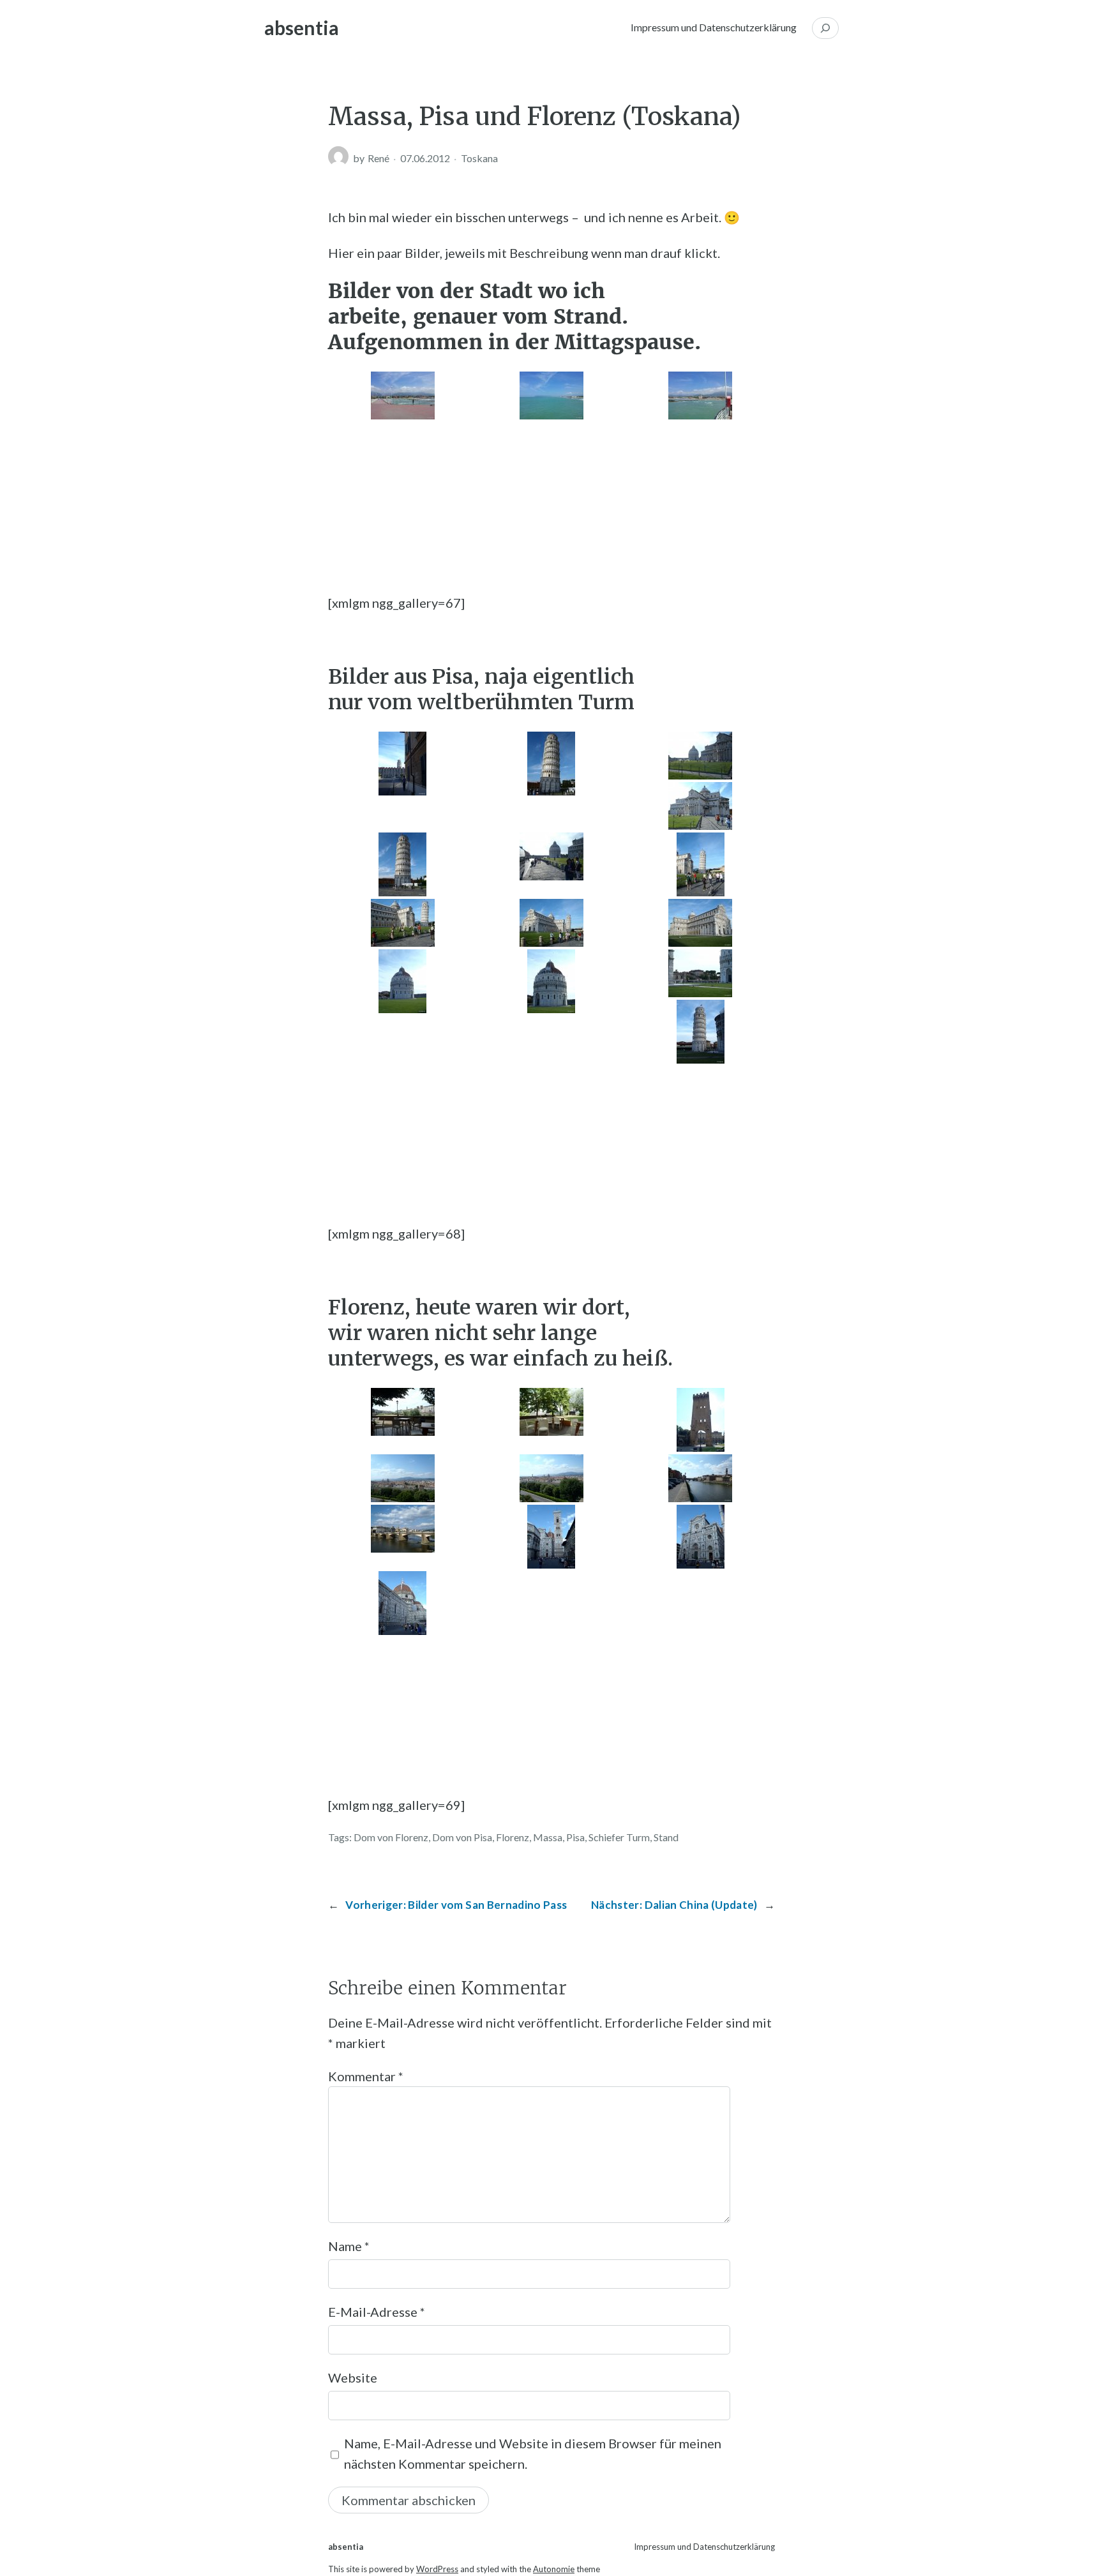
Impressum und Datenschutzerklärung (714, 27)
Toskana (479, 158)
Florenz (513, 1837)
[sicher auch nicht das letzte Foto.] (402, 864)
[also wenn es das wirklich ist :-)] (551, 856)
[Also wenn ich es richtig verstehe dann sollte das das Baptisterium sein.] (701, 756)
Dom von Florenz (391, 1837)
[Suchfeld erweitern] (825, 28)
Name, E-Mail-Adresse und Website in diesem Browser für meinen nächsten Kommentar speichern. (533, 2453)
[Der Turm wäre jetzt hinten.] (701, 923)
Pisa (575, 1837)
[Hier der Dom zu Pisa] (701, 806)
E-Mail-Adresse (377, 2312)
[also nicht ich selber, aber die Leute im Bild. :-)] (402, 923)
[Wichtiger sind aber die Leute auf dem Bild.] (701, 864)
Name (349, 2246)
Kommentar (366, 2076)
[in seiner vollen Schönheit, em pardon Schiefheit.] (551, 764)
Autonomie (554, 2569)
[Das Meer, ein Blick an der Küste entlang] (551, 395)
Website (353, 2377)
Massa (548, 1837)
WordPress (437, 2569)
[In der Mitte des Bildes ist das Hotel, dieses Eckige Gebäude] (402, 395)
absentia (302, 27)
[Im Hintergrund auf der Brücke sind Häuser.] (701, 1478)
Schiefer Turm (619, 1837)
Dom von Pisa (462, 1837)
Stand (666, 1837)
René (379, 158)
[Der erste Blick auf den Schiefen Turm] (402, 764)
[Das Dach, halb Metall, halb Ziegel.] (551, 981)
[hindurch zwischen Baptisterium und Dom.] (701, 973)
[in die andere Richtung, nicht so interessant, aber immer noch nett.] (402, 1529)
